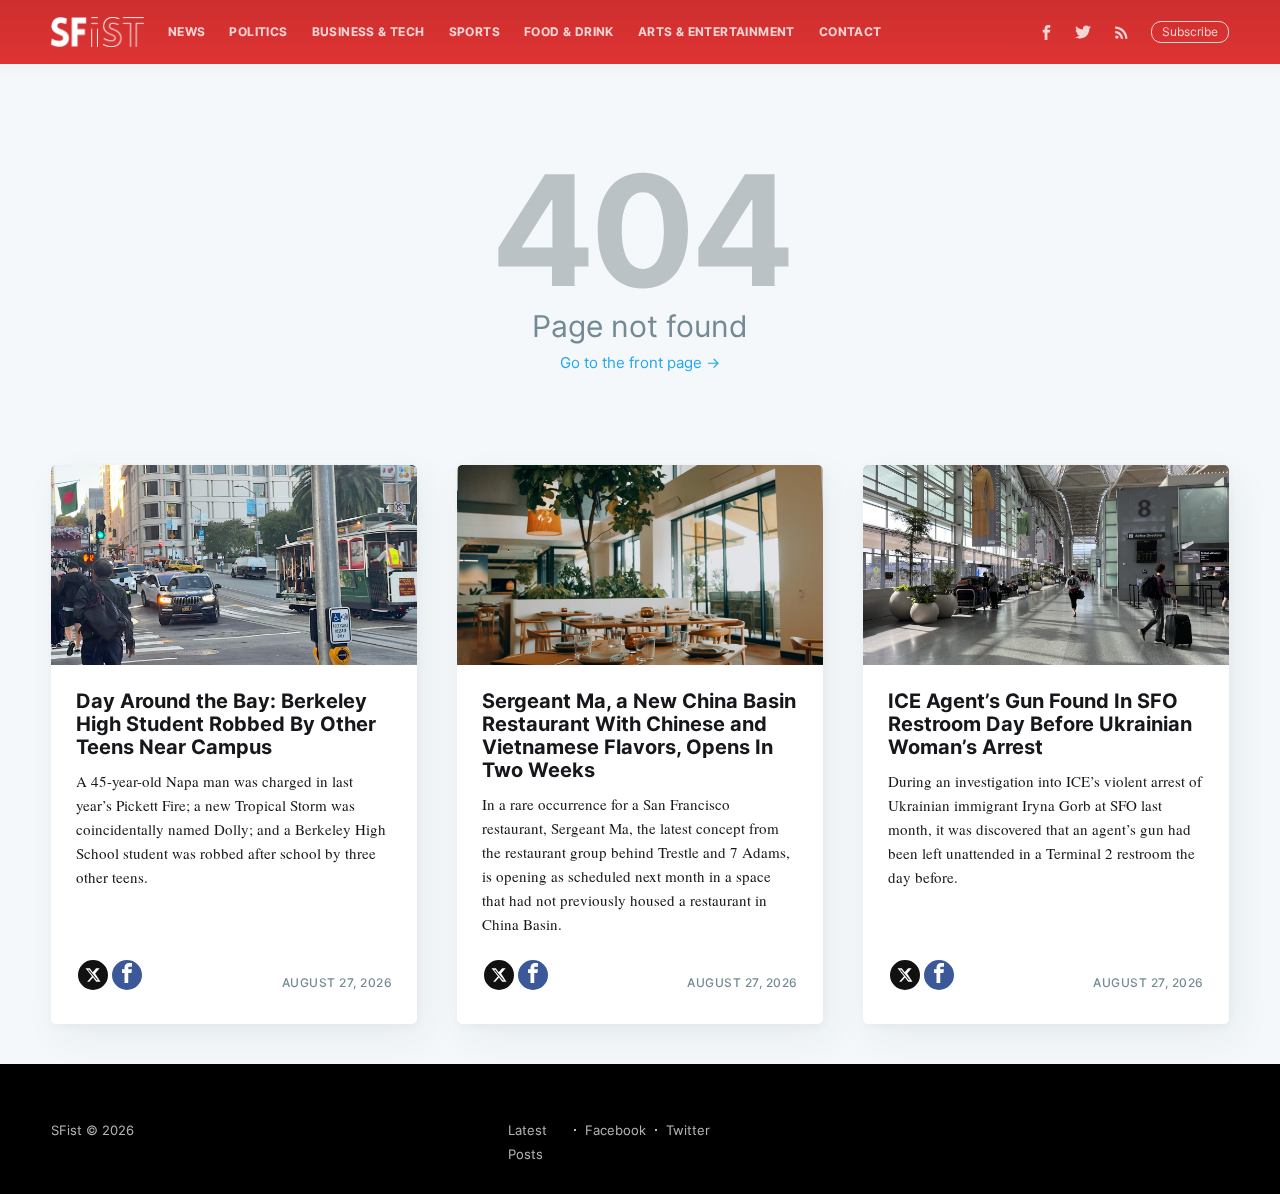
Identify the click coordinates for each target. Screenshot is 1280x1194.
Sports (474, 31)
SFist (66, 1130)
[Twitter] (1083, 32)
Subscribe (1190, 31)
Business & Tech (368, 31)
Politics (258, 31)
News (187, 31)
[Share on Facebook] (127, 975)
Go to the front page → (640, 362)
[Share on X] (93, 975)
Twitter (688, 1130)
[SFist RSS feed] (1126, 32)
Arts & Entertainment (716, 31)
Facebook (615, 1130)
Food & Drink (569, 31)
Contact (850, 31)
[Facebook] (1046, 32)
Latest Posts (527, 1142)
